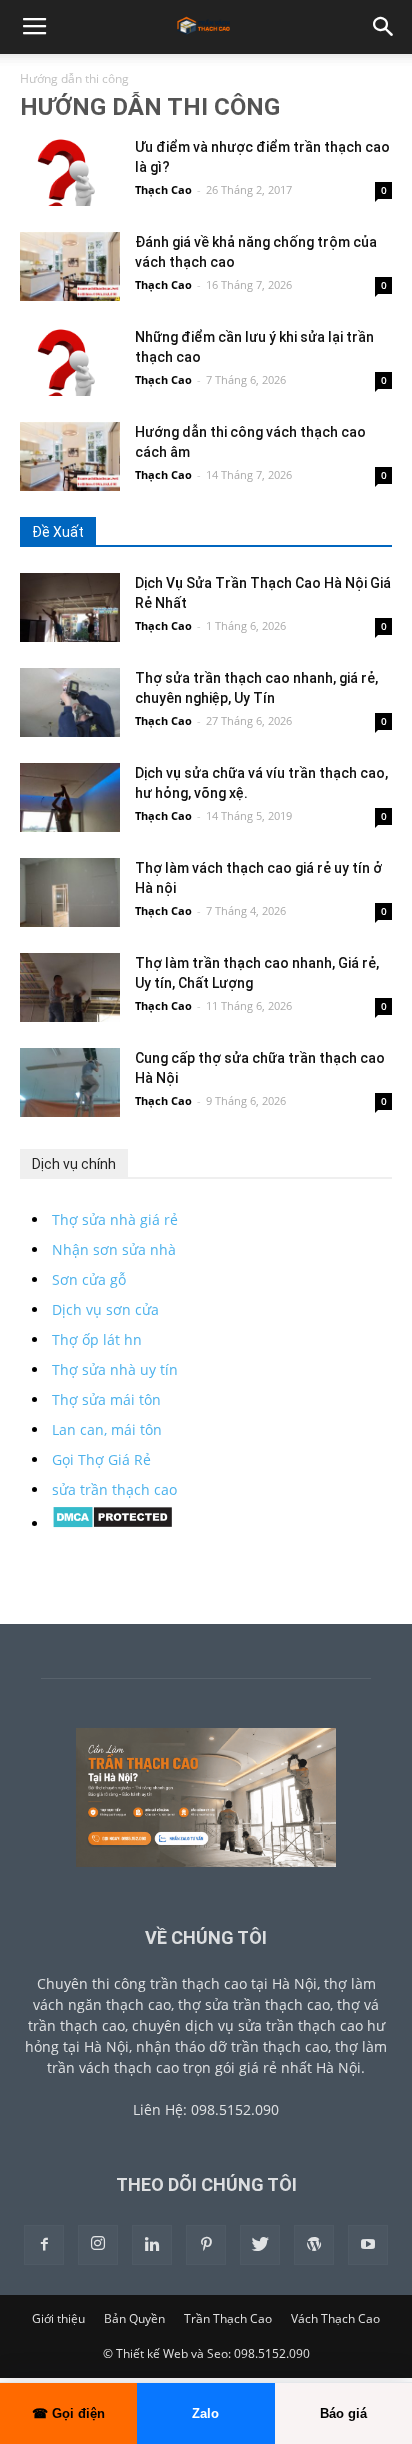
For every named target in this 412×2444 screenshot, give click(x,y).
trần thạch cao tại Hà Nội (233, 1983)
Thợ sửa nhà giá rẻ (115, 1219)
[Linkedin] (152, 2245)
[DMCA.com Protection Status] (112, 1523)
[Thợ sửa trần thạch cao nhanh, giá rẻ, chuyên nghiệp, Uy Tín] (70, 702)
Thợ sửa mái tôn (106, 1399)
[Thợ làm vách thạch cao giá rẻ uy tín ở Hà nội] (70, 892)
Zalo (205, 2413)
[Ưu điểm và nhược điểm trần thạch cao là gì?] (70, 171)
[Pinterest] (206, 2245)
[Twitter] (260, 2245)
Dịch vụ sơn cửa (105, 1309)
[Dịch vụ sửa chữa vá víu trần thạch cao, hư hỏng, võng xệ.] (70, 797)
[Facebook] (44, 2245)
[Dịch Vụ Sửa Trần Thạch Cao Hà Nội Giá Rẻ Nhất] (70, 607)
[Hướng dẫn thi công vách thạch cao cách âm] (70, 456)
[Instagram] (98, 2245)
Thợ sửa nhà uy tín (115, 1369)
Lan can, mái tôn (107, 1429)
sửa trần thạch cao (114, 1489)
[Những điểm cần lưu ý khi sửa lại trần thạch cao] (70, 361)
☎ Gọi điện (68, 2413)
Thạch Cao (163, 189)
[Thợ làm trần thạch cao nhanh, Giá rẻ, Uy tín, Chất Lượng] (70, 987)
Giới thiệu (58, 2318)
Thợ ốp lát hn (97, 1339)
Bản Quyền (134, 2318)
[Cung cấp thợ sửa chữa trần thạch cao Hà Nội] (70, 1082)
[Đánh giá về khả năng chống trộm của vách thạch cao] (70, 266)
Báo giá (343, 2413)
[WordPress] (314, 2245)
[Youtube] (368, 2245)
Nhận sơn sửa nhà (114, 1249)
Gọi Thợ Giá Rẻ (101, 1459)
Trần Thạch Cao (228, 2318)
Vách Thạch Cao (335, 2318)
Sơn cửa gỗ (89, 1279)
